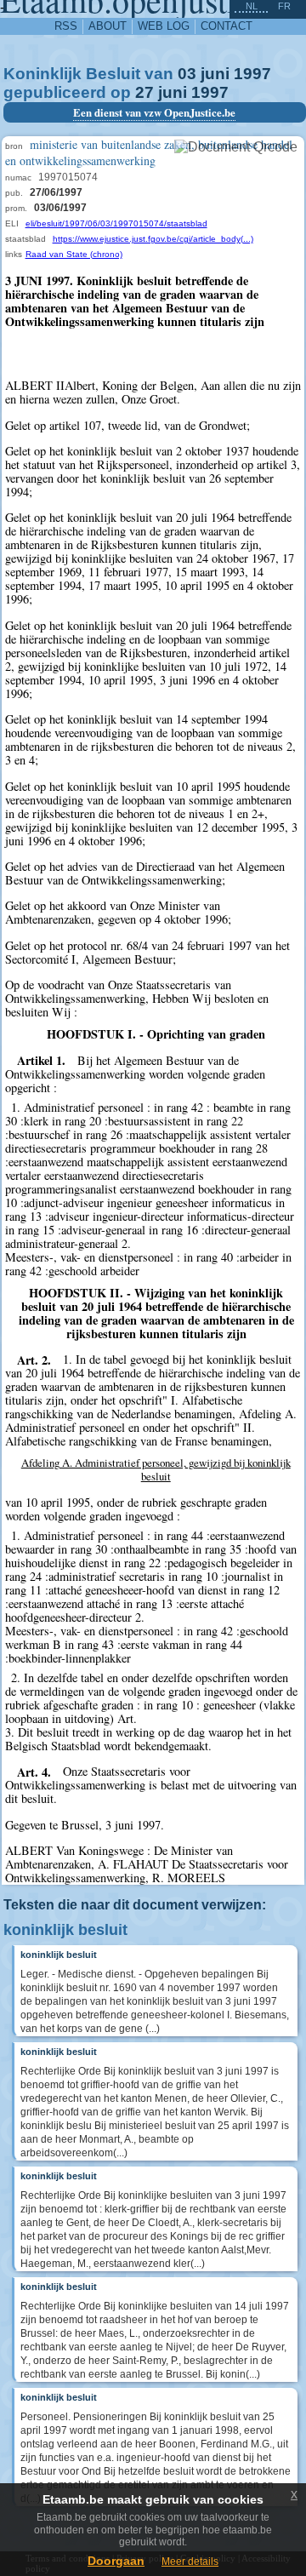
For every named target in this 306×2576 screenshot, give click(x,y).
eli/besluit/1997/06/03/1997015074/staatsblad (116, 223)
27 (144, 92)
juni (215, 74)
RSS (66, 26)
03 (187, 74)
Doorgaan (116, 2561)
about (108, 26)
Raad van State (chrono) (74, 254)
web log (164, 26)
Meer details (190, 2562)
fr (284, 6)
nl (252, 6)
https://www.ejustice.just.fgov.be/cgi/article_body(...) (153, 239)
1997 (252, 74)
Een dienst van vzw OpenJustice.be (154, 112)
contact (227, 26)
